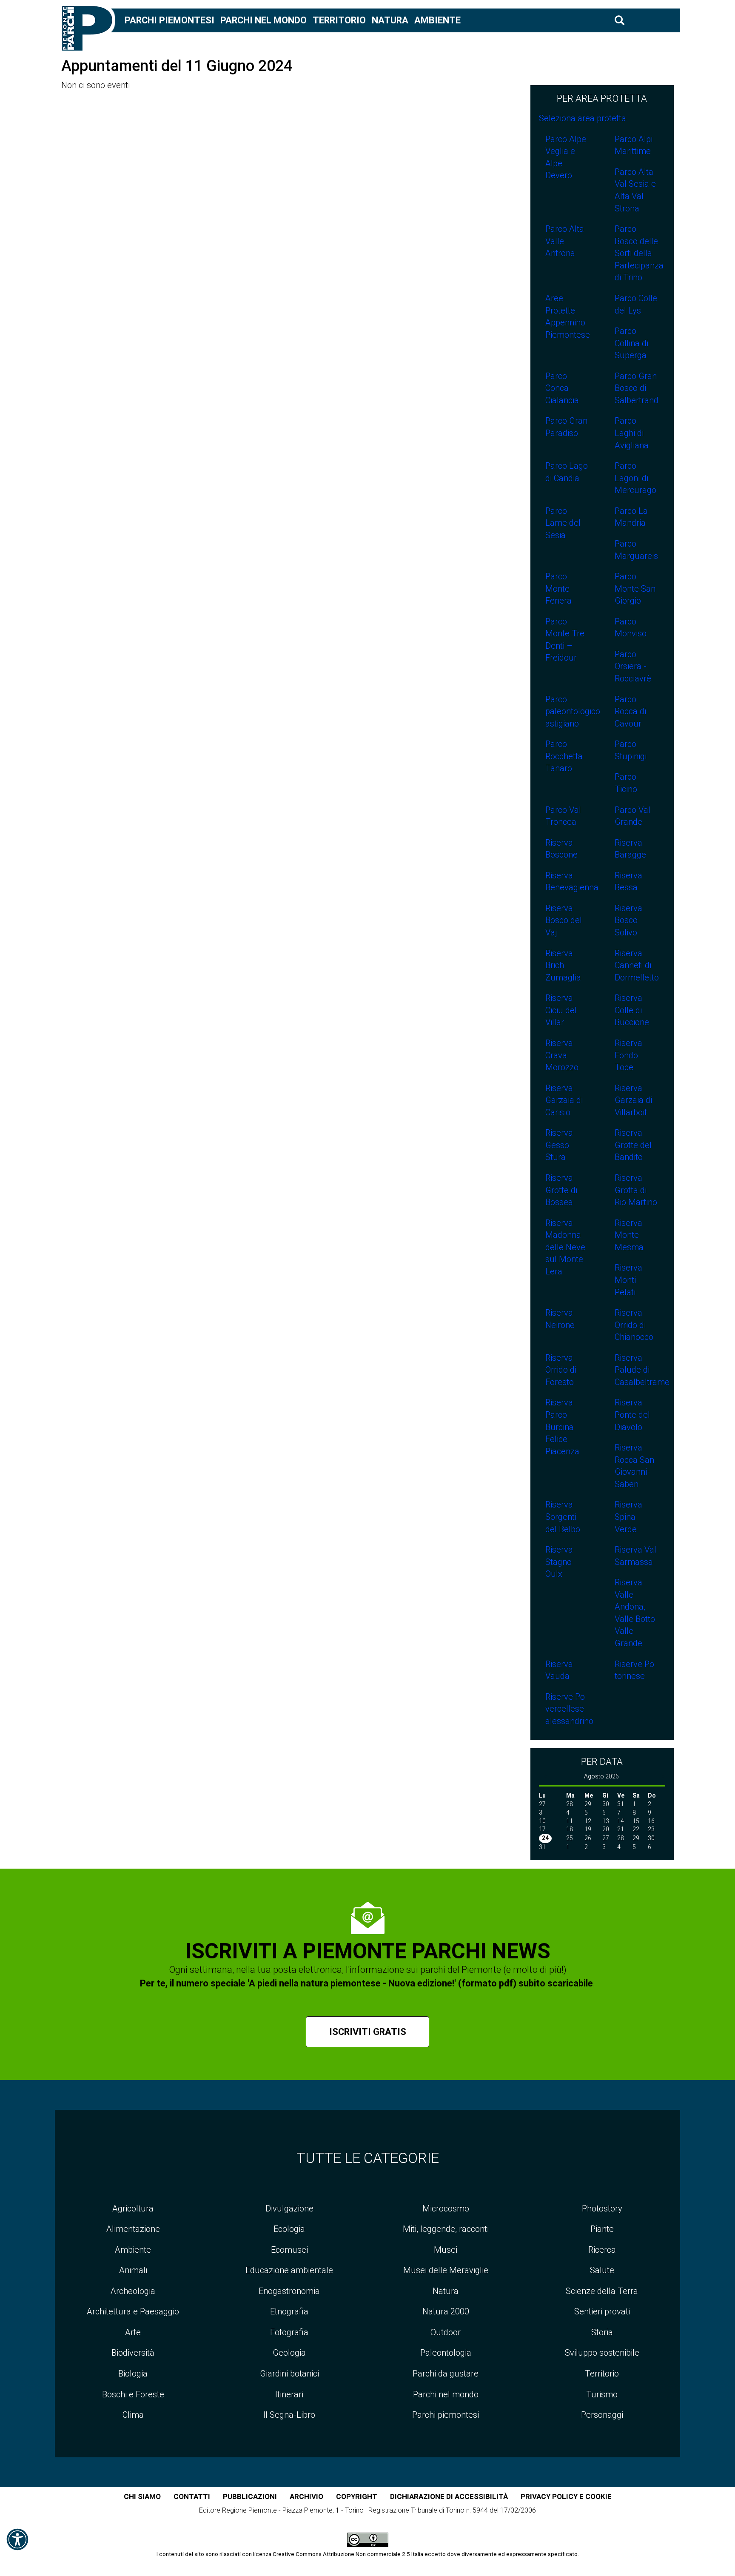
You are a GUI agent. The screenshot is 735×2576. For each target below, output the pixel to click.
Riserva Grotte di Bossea (561, 1190)
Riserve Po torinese (634, 1670)
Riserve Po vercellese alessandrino (569, 1709)
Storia (602, 2332)
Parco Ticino (626, 783)
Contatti (192, 2496)
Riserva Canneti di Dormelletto (637, 965)
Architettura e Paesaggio (133, 2311)
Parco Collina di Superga (631, 343)
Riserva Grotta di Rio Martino (636, 1190)
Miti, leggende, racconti (446, 2229)
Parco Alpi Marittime (634, 145)
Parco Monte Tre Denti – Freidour (565, 640)
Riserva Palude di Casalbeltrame (640, 1370)
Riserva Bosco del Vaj (564, 920)
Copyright (357, 2496)
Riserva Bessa (628, 882)
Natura (390, 20)
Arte (133, 2332)
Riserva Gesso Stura (559, 1145)
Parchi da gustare (446, 2374)
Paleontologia (446, 2353)
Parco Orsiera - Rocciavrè (633, 666)
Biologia (133, 2374)
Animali (133, 2270)
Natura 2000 (446, 2311)
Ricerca (602, 2250)
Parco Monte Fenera (558, 588)
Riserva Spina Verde (628, 1517)
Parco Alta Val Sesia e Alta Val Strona (635, 190)
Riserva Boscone (561, 849)
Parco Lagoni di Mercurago (635, 478)
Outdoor (446, 2332)
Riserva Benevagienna (571, 882)
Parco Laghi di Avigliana (632, 433)
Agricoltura (133, 2208)
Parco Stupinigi (631, 750)
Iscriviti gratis (368, 2032)
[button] (17, 2539)
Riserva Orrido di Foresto (561, 1370)
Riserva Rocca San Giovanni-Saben (634, 1466)
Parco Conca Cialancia (562, 388)
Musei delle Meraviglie (446, 2270)
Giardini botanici (289, 2374)
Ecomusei (289, 2250)
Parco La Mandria (631, 517)
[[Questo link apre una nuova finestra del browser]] (368, 2539)
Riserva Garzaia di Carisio (564, 1100)
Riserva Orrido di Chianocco (634, 1325)
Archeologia (133, 2291)
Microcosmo (446, 2208)
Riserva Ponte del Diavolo (632, 1415)
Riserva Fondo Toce (628, 1055)
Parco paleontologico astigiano (571, 711)
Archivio (306, 2496)
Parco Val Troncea (563, 816)
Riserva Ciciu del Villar (561, 1010)
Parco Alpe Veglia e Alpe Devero (566, 157)
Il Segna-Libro (289, 2415)
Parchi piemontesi (446, 2415)
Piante (602, 2229)
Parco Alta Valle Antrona (565, 241)
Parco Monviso (631, 628)
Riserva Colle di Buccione (632, 1010)
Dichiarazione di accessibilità (449, 2496)
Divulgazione (289, 2208)
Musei (446, 2250)
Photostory (602, 2208)
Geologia (289, 2353)
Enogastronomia (289, 2291)
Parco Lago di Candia (567, 472)
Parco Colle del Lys (636, 304)
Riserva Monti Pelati (628, 1280)
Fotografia (289, 2332)
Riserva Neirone (560, 1319)
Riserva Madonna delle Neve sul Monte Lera (565, 1247)
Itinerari (289, 2394)
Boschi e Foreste (133, 2394)
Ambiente (437, 20)
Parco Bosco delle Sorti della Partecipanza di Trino (639, 253)
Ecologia (289, 2229)
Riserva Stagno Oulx (559, 1562)
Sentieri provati (602, 2311)
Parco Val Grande (632, 816)
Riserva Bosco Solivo (628, 920)
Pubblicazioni (250, 2496)
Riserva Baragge (630, 849)
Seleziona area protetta (583, 118)
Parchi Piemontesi (170, 20)
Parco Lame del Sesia (563, 523)
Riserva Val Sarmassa (635, 1556)
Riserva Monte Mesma (629, 1235)
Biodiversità (133, 2353)
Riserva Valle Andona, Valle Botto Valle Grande (635, 1613)
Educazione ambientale (289, 2270)
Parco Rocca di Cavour (630, 711)
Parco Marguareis (636, 550)
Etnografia (289, 2311)
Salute (602, 2270)
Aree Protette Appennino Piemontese (568, 316)
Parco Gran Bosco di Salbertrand (637, 388)
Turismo (602, 2394)
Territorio (339, 20)
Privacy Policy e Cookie (566, 2496)
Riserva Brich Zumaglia (563, 965)
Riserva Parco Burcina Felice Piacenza (562, 1427)
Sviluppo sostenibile (602, 2353)
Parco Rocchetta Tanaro (564, 756)
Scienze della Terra (602, 2291)
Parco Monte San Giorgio (635, 588)
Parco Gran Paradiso (566, 427)
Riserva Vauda (559, 1670)
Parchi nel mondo (264, 20)
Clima (133, 2415)
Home (93, 20)
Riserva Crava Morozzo (562, 1055)
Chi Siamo (142, 2496)
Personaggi (602, 2415)
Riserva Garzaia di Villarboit (633, 1100)
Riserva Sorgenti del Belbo (563, 1517)
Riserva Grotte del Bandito (633, 1145)
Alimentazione (133, 2229)
